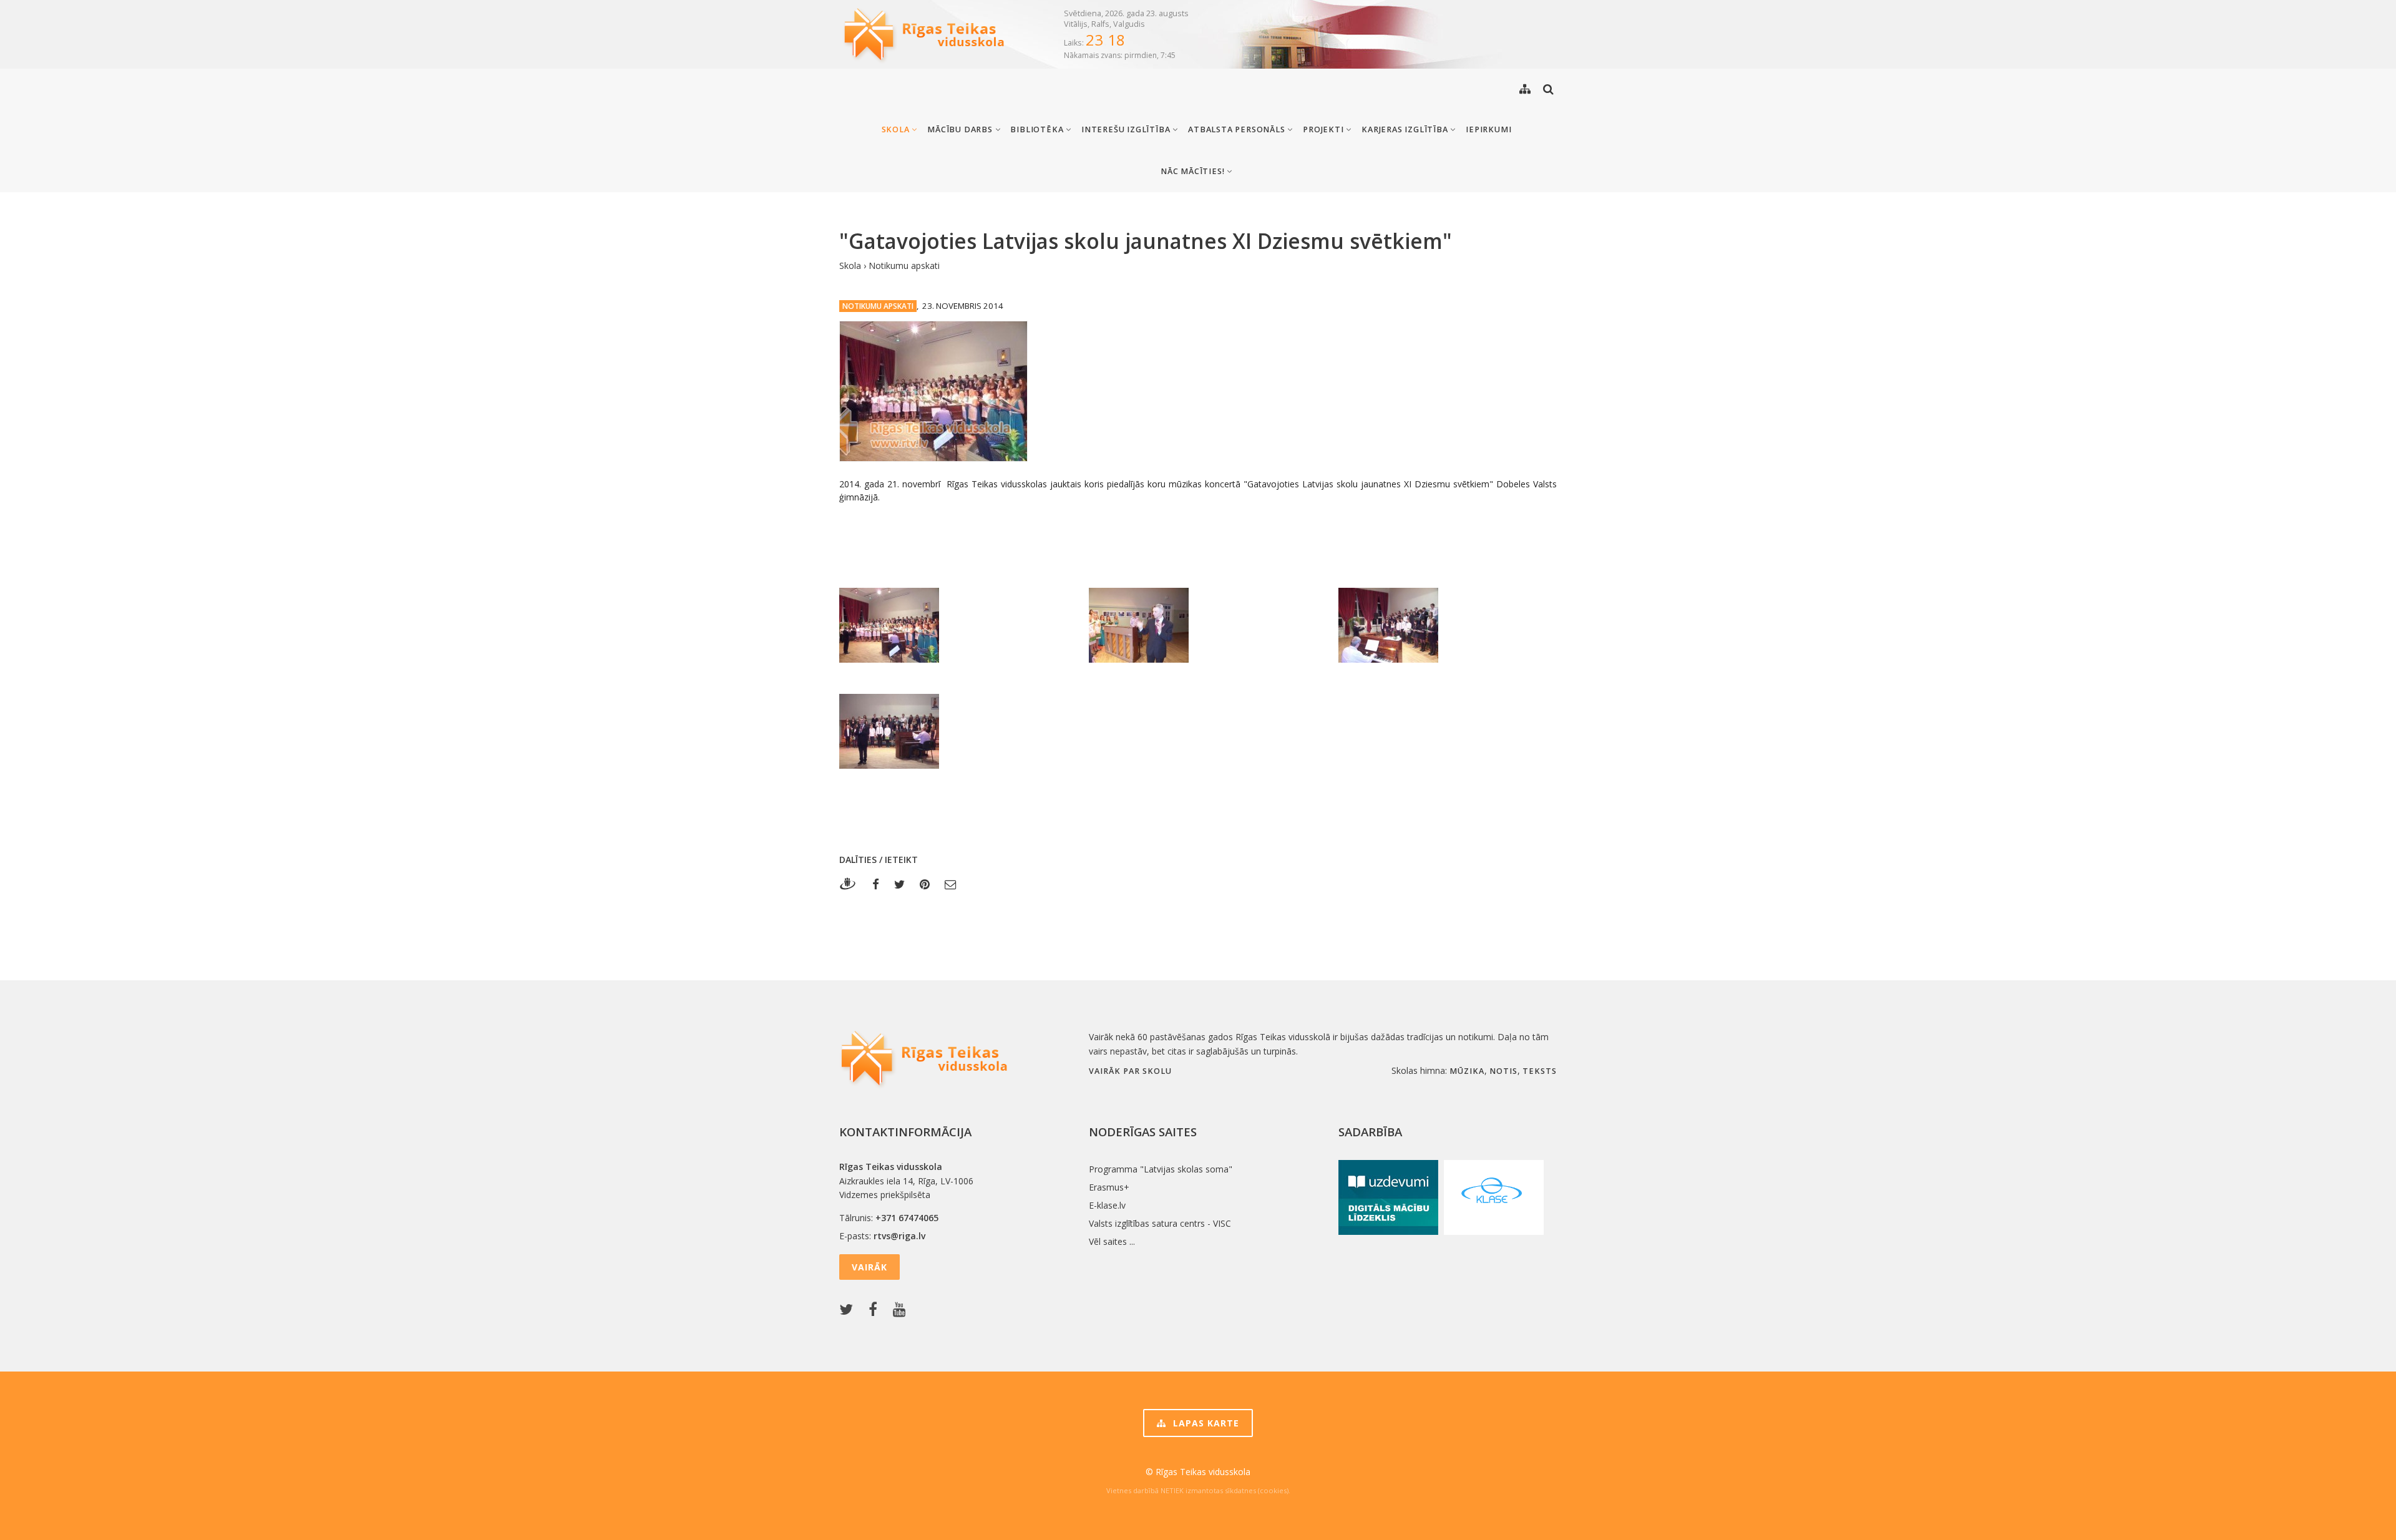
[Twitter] (899, 884)
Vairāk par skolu (1130, 1071)
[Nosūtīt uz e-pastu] (951, 884)
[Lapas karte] (1525, 89)
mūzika (1467, 1071)
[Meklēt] (1548, 89)
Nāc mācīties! (1194, 171)
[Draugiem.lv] (851, 884)
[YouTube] (902, 1310)
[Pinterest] (925, 884)
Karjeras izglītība (1406, 129)
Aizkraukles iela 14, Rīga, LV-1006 (906, 1181)
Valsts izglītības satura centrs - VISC (1160, 1223)
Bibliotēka (1038, 129)
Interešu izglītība (1127, 129)
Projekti (1324, 129)
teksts (1540, 1071)
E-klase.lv (1107, 1205)
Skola (897, 129)
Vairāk (869, 1267)
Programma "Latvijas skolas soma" (1161, 1169)
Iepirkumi (1488, 129)
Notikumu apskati (904, 266)
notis (1503, 1071)
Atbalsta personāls (1238, 129)
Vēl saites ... (1112, 1241)
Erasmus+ (1109, 1187)
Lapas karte (1205, 1423)
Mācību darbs (961, 129)
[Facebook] (876, 884)
